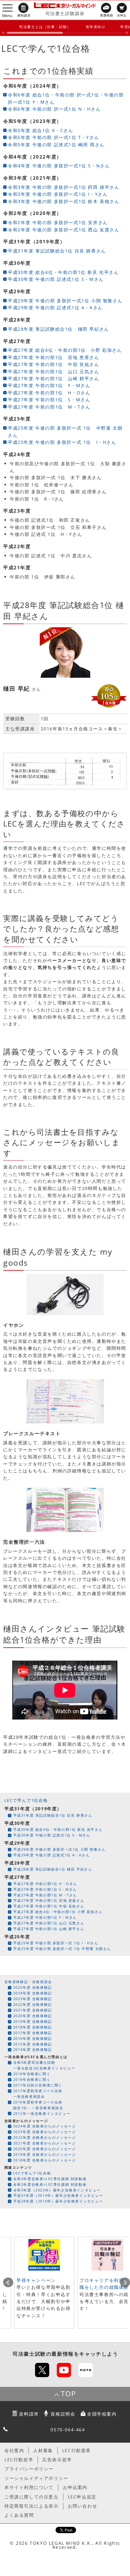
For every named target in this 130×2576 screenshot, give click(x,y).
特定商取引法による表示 (32, 2506)
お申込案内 (75, 2487)
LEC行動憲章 (77, 2450)
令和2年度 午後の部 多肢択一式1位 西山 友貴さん (64, 230)
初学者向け (96, 27)
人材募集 (43, 2450)
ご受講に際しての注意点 (32, 2497)
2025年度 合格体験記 (33, 1987)
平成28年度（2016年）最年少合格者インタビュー (58, 2201)
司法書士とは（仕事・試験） (45, 27)
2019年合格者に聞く (32, 2074)
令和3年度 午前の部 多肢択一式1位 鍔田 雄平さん (64, 187)
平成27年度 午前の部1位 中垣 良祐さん (54, 364)
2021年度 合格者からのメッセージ (45, 2143)
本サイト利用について (29, 2487)
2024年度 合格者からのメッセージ (45, 2126)
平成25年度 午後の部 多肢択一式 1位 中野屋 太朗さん (65, 431)
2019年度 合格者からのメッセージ (45, 2154)
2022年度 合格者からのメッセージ (45, 2137)
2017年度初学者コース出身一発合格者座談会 (38, 2094)
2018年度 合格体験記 (33, 2027)
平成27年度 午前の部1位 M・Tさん (49, 407)
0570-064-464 (68, 2430)
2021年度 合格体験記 (33, 2010)
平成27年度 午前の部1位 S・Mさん (49, 400)
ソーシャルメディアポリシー (36, 2478)
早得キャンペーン (36, 2280)
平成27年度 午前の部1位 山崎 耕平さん (54, 378)
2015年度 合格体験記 (33, 2044)
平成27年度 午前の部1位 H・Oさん (49, 393)
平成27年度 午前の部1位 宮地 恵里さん (54, 357)
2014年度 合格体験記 (33, 2049)
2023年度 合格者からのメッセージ (45, 2132)
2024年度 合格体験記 (33, 1993)
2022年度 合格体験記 (33, 2004)
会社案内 (14, 2450)
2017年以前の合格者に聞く (38, 2085)
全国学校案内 (102, 2414)
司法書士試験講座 (65, 13)
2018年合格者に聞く (32, 2079)
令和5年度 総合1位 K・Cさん (41, 130)
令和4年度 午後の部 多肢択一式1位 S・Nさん (59, 166)
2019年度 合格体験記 (33, 2021)
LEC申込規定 (82, 2497)
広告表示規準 (57, 2460)
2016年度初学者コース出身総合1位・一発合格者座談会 (38, 2105)
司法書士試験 (29, 2354)
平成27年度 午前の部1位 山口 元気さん (54, 371)
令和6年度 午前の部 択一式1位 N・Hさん (54, 109)
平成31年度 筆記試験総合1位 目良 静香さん (57, 251)
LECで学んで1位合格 (26, 1800)
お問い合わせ (83, 2506)
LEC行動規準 (19, 2460)
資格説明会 (63, 2414)
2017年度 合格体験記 (33, 2033)
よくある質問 (19, 2515)
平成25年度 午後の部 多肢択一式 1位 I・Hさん (62, 442)
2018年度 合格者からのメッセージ (45, 2160)
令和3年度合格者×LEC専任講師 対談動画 (50, 2179)
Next (125, 2283)
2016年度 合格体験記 (33, 2038)
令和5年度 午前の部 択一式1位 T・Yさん (53, 137)
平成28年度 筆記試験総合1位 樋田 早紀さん (59, 329)
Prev (8, 2283)
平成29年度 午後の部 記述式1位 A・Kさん (55, 307)
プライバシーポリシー (29, 2469)
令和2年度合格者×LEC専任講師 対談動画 (50, 2184)
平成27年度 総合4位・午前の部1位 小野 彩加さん (65, 350)
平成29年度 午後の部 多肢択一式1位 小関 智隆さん (65, 301)
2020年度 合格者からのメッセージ (45, 2149)
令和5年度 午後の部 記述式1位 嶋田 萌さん (56, 145)
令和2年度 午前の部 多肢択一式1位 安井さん (58, 222)
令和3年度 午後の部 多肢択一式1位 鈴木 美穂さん (64, 201)
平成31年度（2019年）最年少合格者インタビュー (58, 2195)
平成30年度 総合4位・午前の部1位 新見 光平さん (63, 272)
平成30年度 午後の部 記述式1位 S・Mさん (56, 279)
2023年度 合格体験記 (33, 1999)
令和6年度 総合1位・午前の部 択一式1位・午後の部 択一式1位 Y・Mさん (66, 98)
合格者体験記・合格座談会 (28, 1982)
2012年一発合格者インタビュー (42, 2113)
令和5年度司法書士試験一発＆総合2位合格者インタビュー (44, 2065)
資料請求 (29, 2414)
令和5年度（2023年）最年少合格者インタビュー (57, 2190)
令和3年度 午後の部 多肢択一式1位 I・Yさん (58, 194)
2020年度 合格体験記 (33, 2016)
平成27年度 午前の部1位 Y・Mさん (49, 385)
